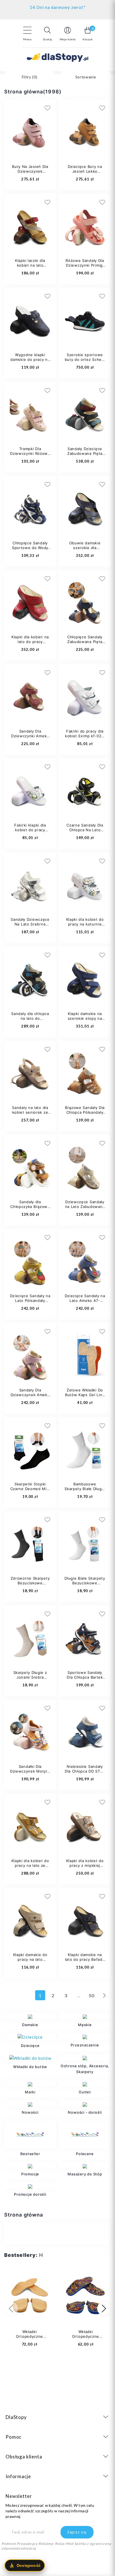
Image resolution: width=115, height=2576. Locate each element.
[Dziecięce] (30, 2037)
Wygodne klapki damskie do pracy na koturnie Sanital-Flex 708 (30, 362)
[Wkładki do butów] (30, 2058)
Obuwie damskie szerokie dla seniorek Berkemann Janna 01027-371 (85, 550)
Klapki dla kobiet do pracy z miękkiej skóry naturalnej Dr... (85, 1865)
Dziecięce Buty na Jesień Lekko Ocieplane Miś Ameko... (85, 174)
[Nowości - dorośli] (85, 2104)
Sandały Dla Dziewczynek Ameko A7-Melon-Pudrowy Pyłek (30, 1397)
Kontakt (58, 6)
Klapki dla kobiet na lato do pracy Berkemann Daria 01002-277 (30, 644)
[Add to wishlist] (79, 108)
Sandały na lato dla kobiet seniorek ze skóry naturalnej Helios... (30, 1115)
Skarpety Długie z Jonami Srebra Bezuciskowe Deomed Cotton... (30, 1680)
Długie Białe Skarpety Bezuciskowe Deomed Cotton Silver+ (85, 1585)
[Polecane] (85, 2135)
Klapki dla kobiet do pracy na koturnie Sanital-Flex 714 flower (85, 926)
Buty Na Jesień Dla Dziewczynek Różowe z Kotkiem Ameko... (30, 174)
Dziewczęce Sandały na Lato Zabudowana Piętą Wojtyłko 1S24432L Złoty (85, 1209)
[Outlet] (85, 2083)
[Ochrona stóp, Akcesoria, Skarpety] (85, 2057)
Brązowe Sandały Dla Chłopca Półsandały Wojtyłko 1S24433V (85, 1112)
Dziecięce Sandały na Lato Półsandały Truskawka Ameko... (30, 1301)
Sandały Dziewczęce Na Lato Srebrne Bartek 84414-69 (30, 924)
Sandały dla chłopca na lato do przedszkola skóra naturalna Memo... (30, 1021)
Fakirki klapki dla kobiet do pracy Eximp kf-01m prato (30, 830)
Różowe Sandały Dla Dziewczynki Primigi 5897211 (85, 265)
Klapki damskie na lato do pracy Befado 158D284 (85, 1959)
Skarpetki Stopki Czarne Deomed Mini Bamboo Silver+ (30, 1489)
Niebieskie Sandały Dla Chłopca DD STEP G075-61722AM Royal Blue (85, 1774)
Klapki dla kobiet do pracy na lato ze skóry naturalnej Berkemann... (30, 1868)
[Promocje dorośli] (30, 2186)
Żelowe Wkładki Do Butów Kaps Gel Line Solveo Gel (85, 1395)
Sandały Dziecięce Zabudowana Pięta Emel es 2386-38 (85, 453)
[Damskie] (30, 2016)
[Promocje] (30, 2165)
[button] (47, 34)
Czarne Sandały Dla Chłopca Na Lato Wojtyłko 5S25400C (85, 830)
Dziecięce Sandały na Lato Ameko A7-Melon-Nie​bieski (85, 1301)
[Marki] (30, 2083)
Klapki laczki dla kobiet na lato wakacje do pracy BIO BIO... (30, 268)
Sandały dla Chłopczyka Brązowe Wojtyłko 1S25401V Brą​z (30, 1209)
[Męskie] (85, 2016)
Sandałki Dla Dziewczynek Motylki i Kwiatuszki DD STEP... (30, 1774)
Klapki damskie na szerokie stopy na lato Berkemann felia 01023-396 (85, 1021)
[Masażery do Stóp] (85, 2165)
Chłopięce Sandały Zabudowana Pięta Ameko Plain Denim (85, 642)
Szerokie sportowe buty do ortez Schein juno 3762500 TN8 (85, 359)
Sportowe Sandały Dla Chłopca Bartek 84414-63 (85, 1677)
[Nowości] (30, 2104)
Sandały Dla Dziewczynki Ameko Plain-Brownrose (30, 736)
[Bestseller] (30, 2135)
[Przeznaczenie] (85, 2036)
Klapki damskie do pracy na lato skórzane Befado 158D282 (30, 1962)
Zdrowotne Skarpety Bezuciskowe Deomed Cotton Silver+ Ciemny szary (30, 1585)
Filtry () (30, 77)
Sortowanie (86, 77)
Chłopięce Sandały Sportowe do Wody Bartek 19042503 (30, 548)
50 (92, 1995)
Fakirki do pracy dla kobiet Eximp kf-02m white (85, 736)
